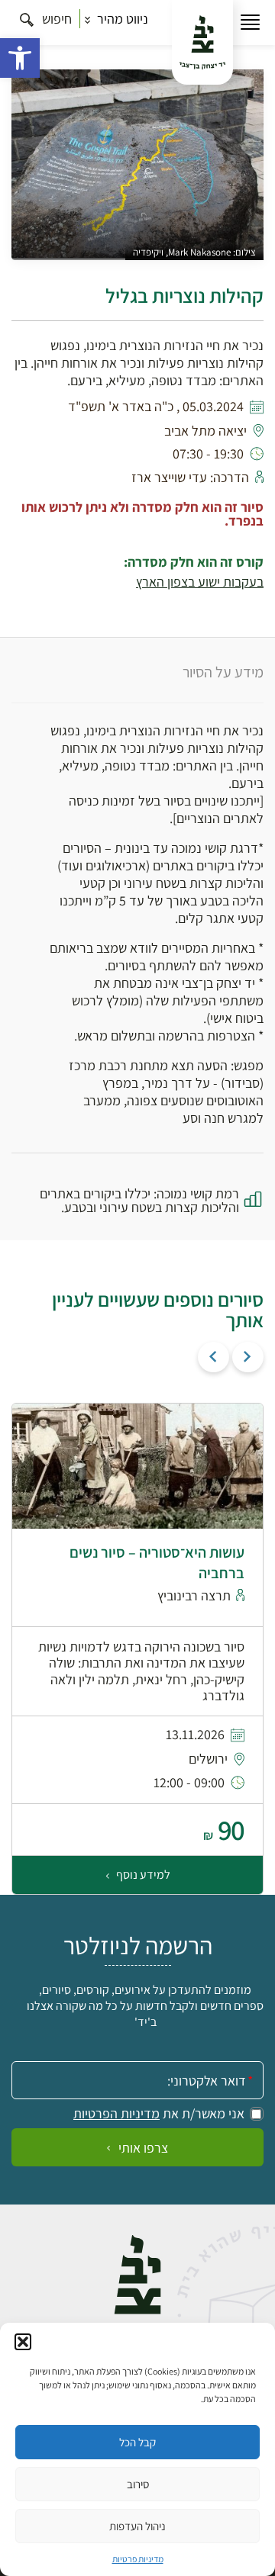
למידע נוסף (142, 1875)
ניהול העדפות (137, 2526)
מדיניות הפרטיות (116, 2114)
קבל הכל (137, 2442)
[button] (20, 58)
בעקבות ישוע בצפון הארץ (200, 582)
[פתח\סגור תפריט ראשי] (250, 23)
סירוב (138, 2484)
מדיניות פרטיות (138, 2559)
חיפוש (55, 19)
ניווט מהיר (121, 19)
